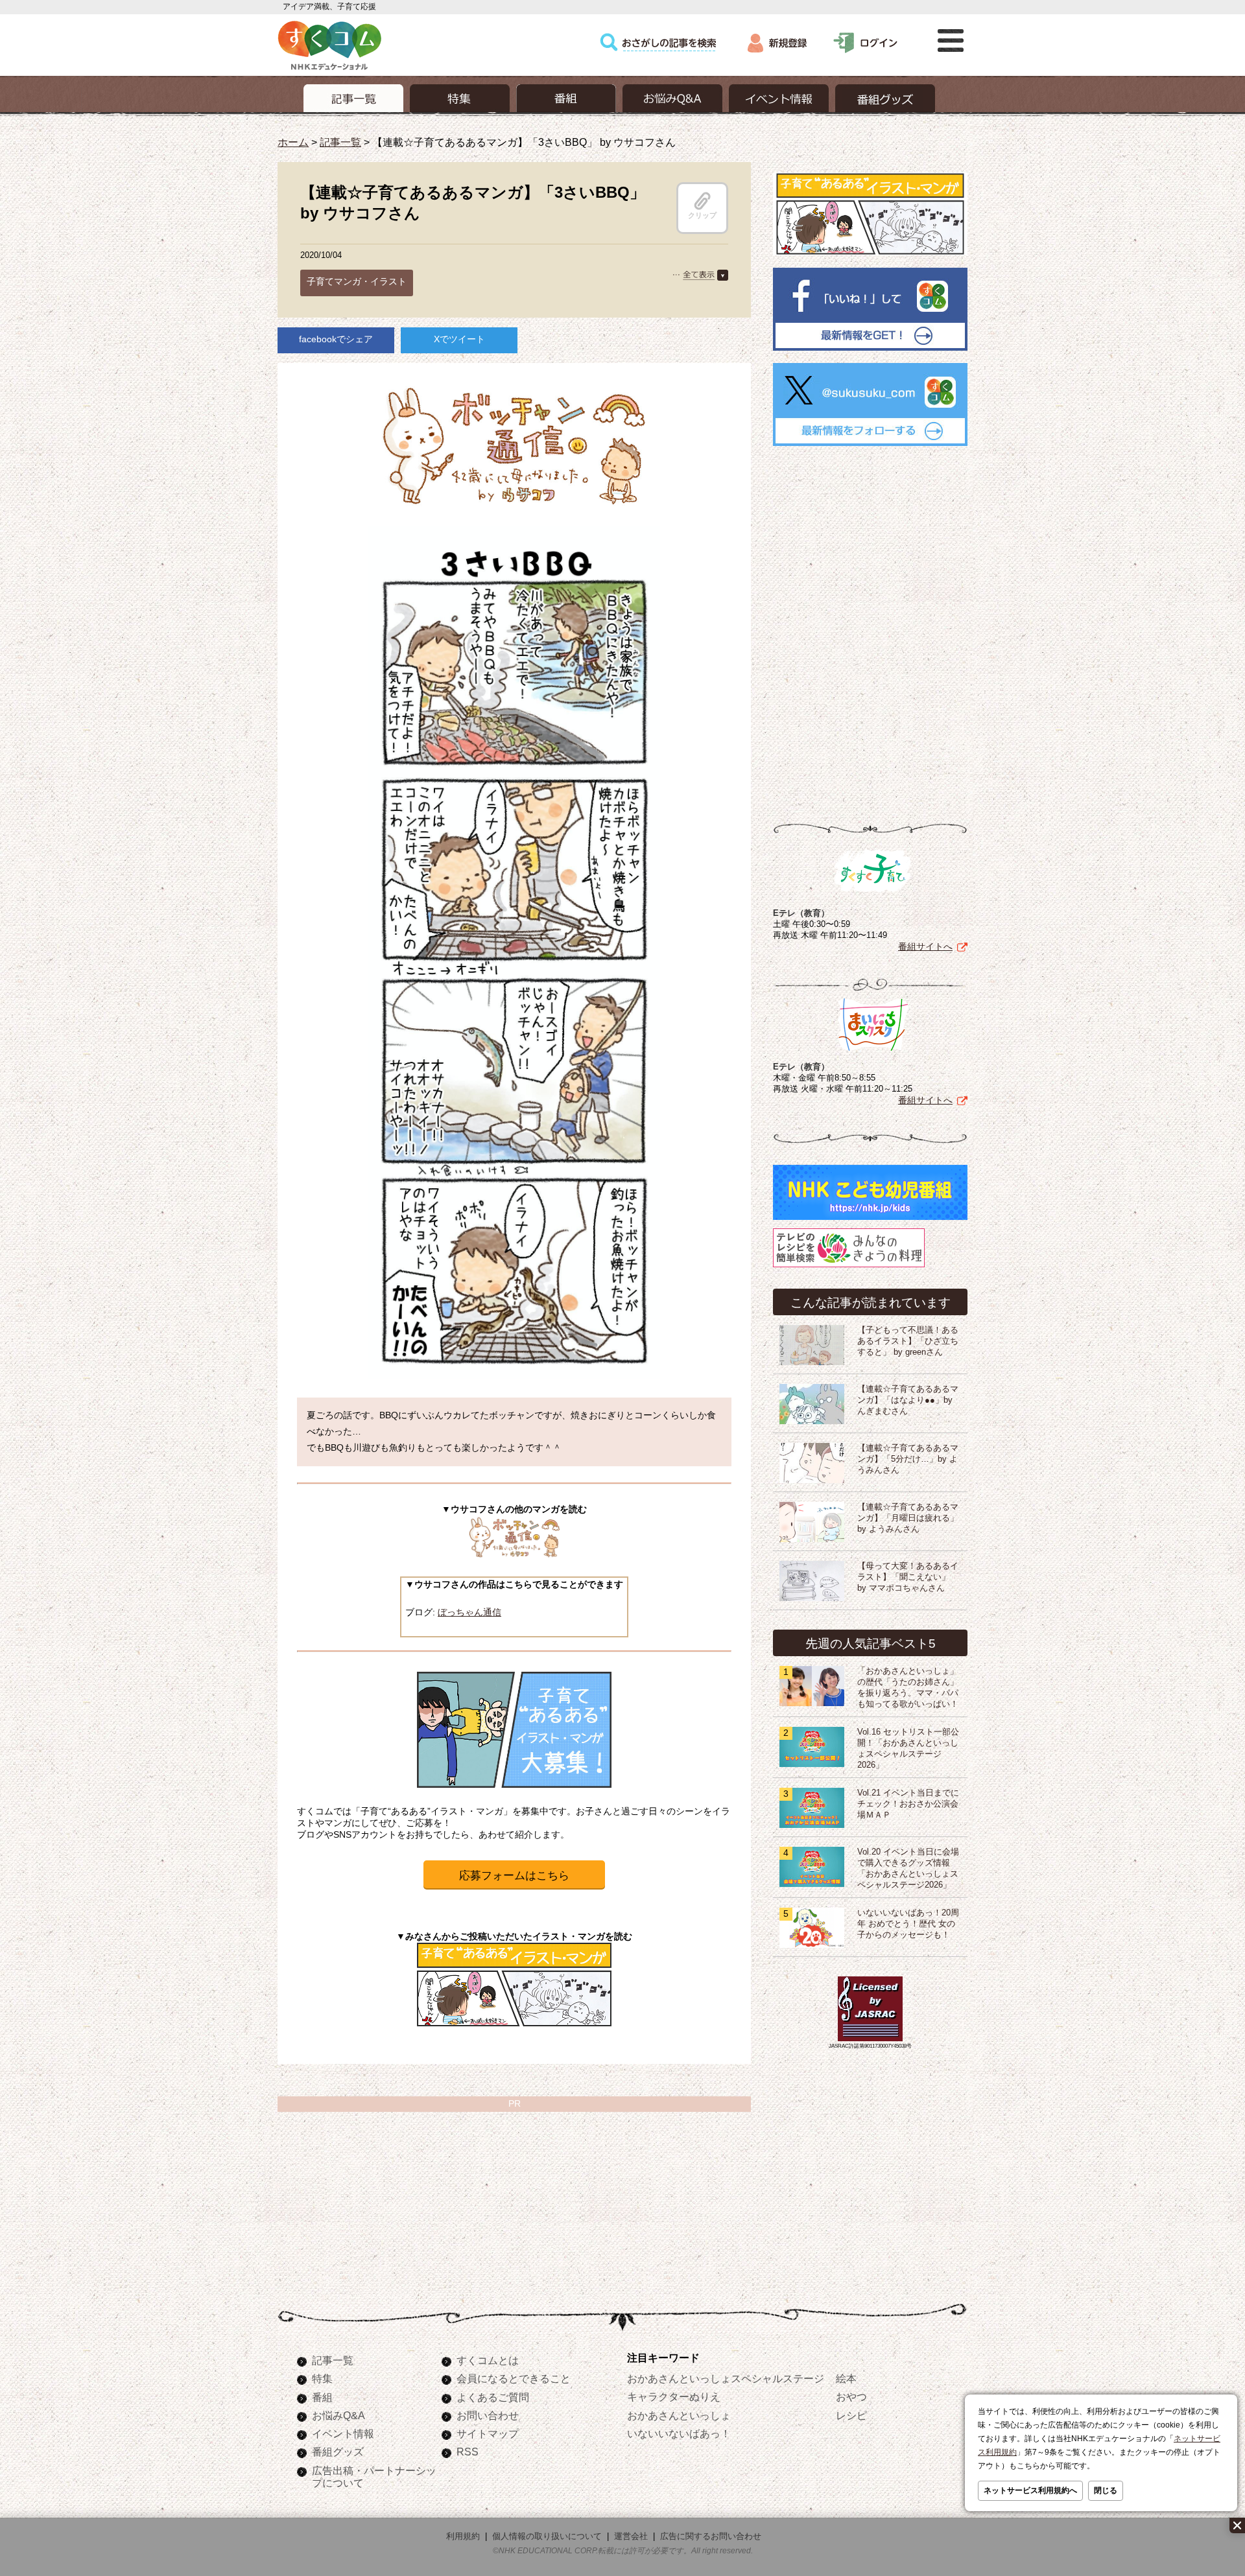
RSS (468, 2452)
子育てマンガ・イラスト (357, 281)
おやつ (851, 2396)
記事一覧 (340, 142)
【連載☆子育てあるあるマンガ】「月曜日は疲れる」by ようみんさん (908, 1518)
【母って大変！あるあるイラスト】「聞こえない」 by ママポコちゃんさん (908, 1577)
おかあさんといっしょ (679, 2415)
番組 (322, 2397)
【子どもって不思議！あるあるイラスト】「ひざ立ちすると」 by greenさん (908, 1341)
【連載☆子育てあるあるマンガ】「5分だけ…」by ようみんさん (908, 1459)
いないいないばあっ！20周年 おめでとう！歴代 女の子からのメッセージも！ (908, 1924)
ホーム (293, 142)
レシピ (851, 2415)
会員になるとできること (514, 2378)
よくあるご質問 (493, 2397)
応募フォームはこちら (514, 1876)
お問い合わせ (488, 2415)
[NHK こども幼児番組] (870, 1220)
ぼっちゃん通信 (469, 1612)
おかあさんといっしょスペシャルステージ (726, 2378)
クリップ (702, 215)
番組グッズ (338, 2452)
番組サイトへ (925, 946)
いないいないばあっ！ (679, 2433)
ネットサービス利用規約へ (1030, 2490)
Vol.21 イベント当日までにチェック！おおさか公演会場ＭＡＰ (908, 1804)
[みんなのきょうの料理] (849, 1267)
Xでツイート (459, 339)
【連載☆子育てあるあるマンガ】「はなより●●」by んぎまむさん (908, 1400)
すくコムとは (488, 2360)
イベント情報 (343, 2433)
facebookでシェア (336, 339)
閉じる (1106, 2490)
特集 (322, 2378)
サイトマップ (488, 2433)
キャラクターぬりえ (674, 2396)
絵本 (846, 2378)
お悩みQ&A (338, 2415)
